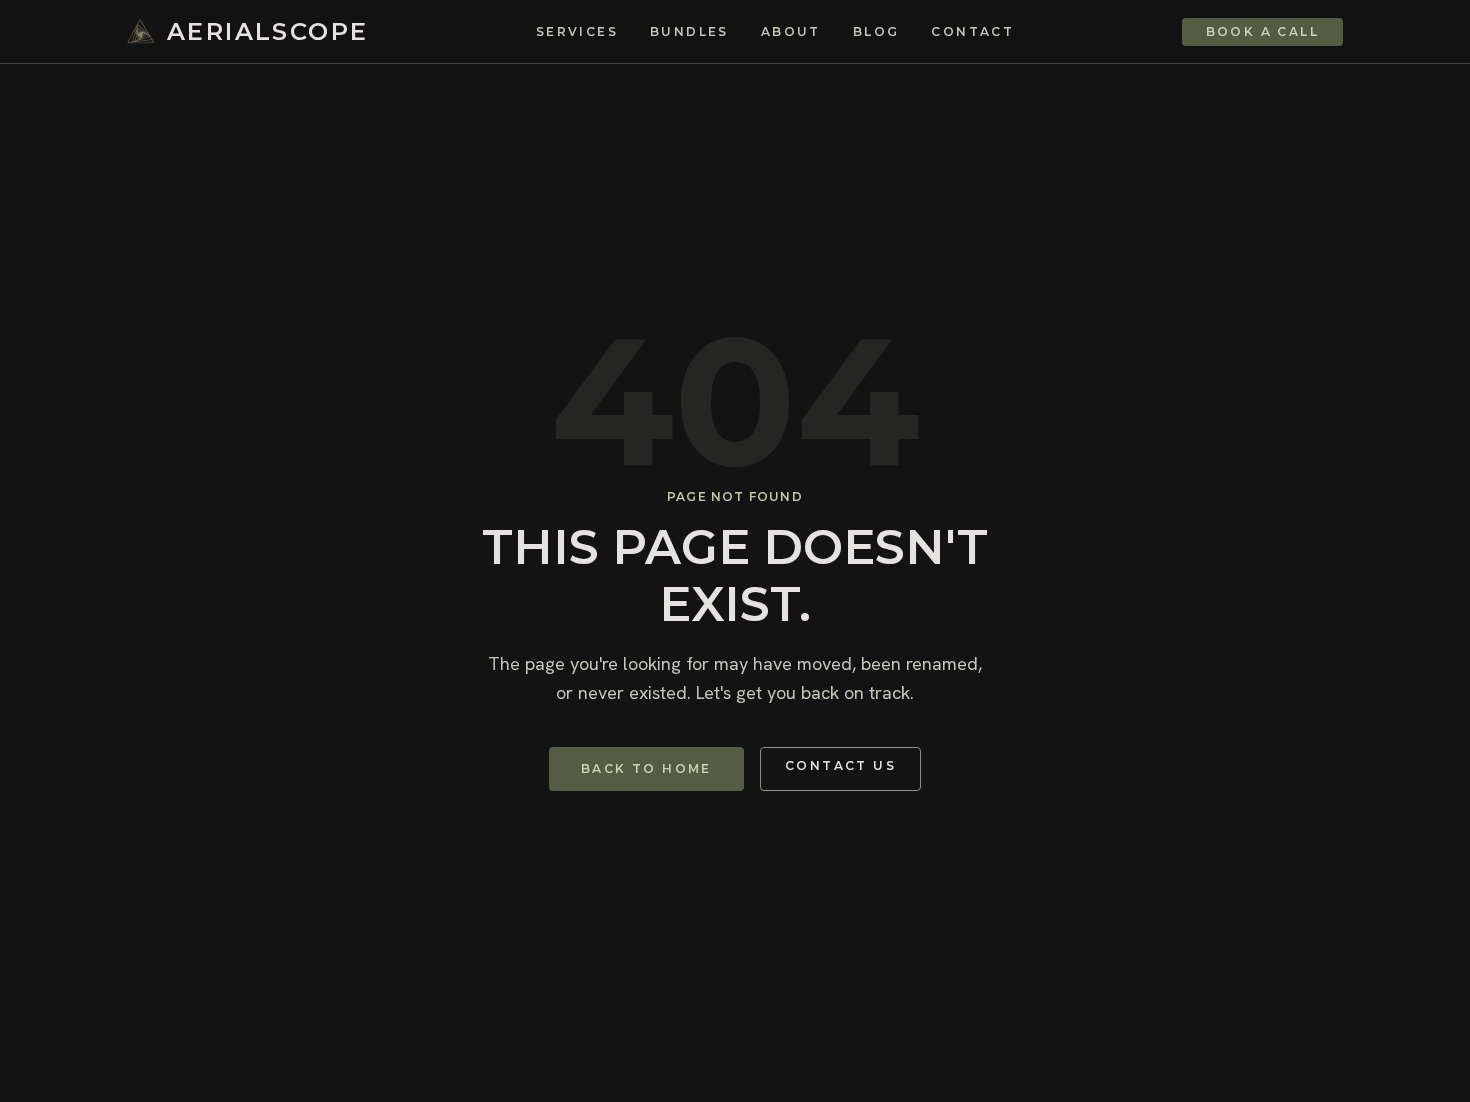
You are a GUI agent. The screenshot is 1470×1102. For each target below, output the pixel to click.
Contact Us (840, 765)
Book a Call (1262, 31)
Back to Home (646, 768)
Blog (876, 32)
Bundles (689, 32)
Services (577, 32)
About (791, 32)
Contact (972, 32)
